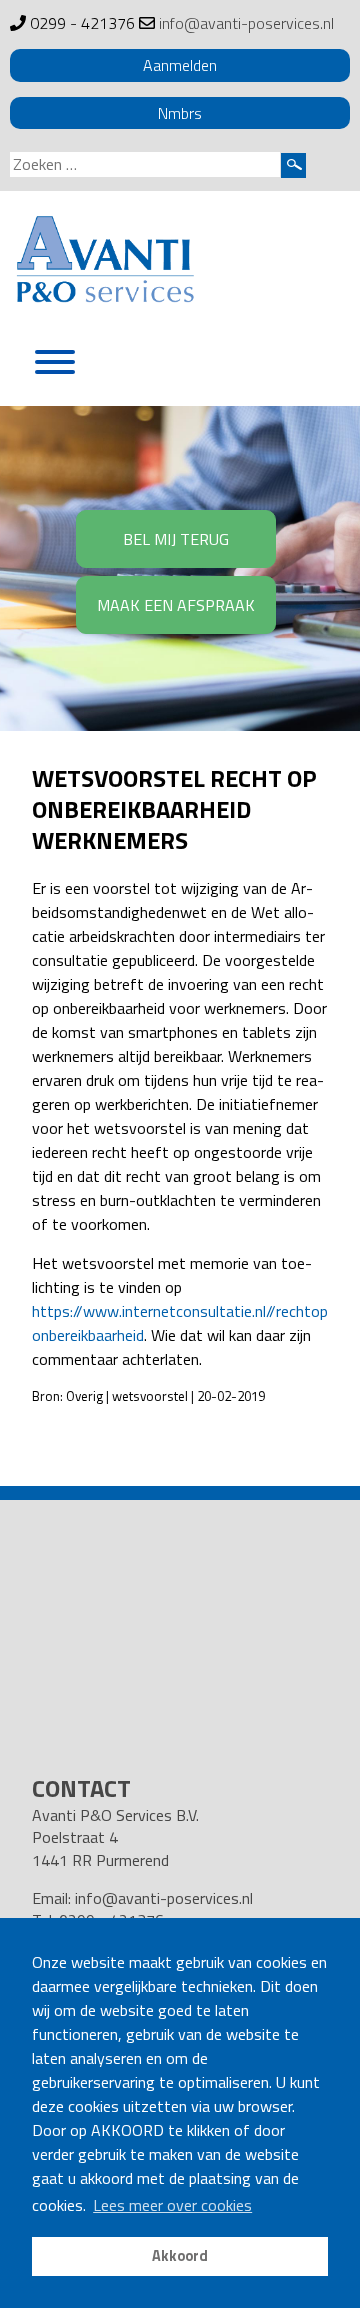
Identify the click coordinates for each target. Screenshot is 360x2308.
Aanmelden (180, 65)
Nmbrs (180, 113)
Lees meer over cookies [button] (172, 2205)
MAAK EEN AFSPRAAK (176, 605)
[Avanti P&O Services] (105, 263)
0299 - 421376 (82, 23)
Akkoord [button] (180, 2256)
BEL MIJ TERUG (176, 539)
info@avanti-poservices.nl (246, 23)
